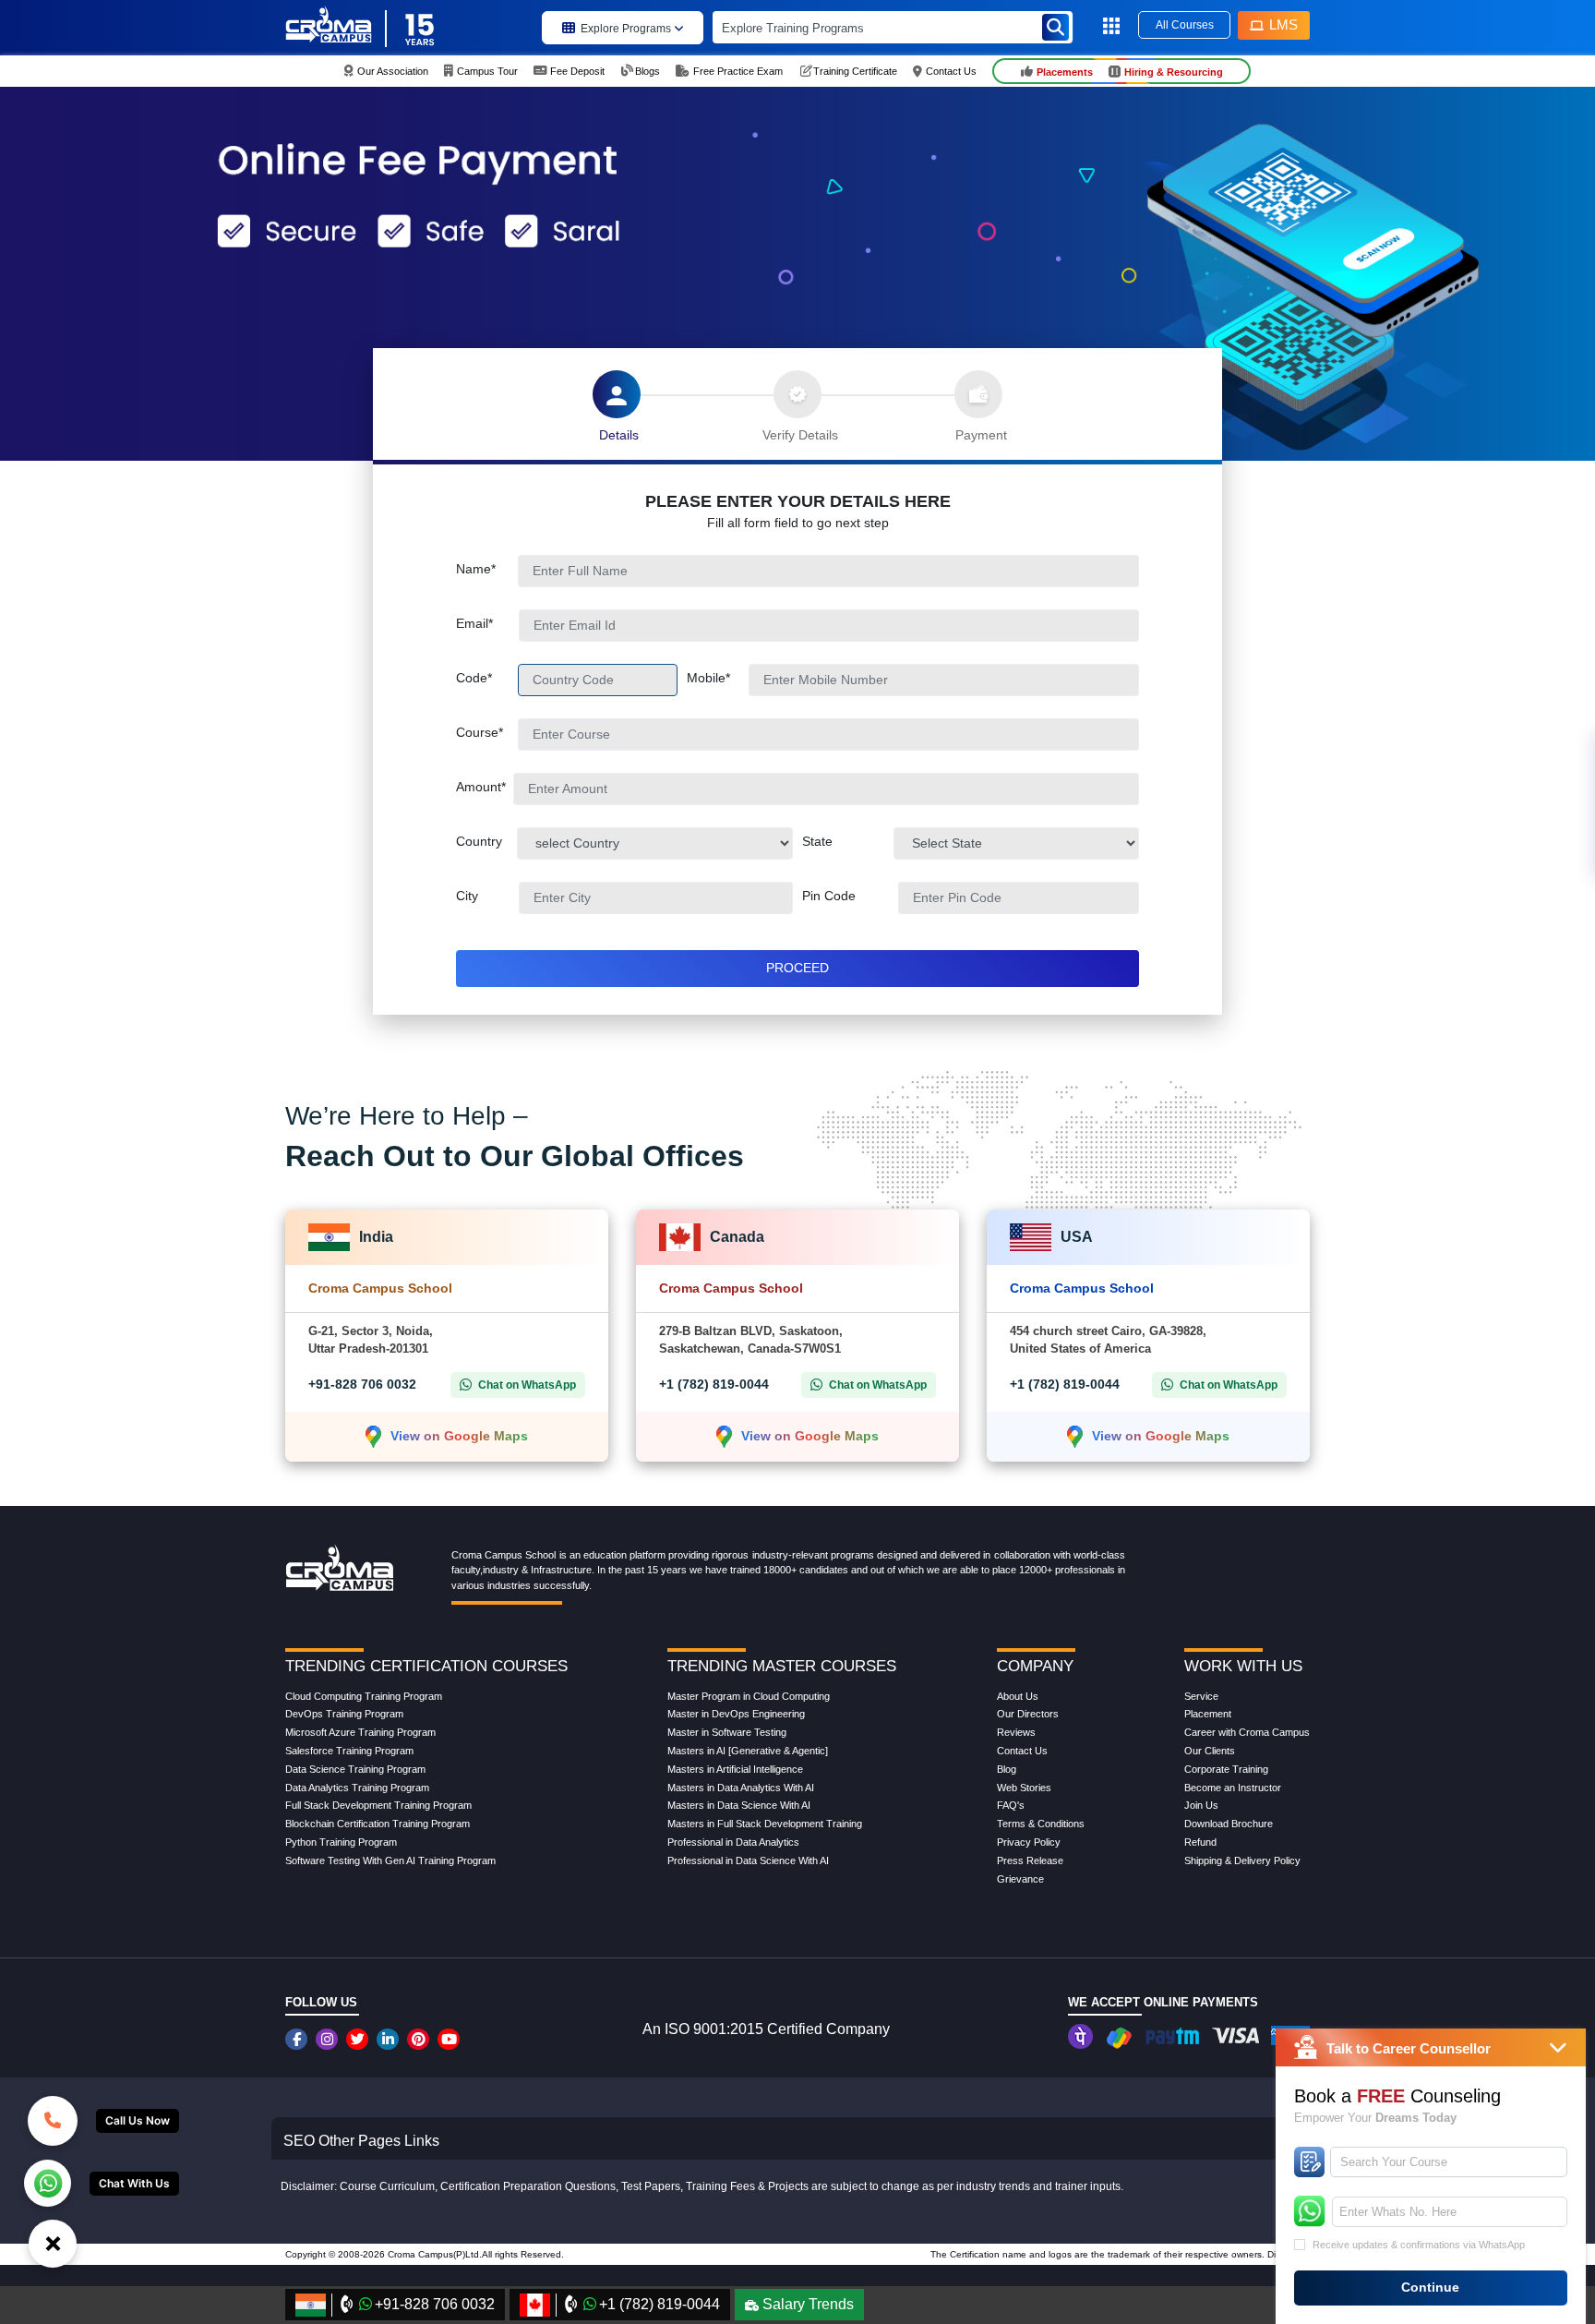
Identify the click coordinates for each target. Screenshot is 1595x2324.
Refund (1200, 1842)
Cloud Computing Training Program (364, 1696)
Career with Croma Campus (1247, 1732)
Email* (487, 623)
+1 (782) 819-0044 (714, 1384)
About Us (1018, 1696)
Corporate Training (1226, 1769)
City (487, 896)
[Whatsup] (48, 2182)
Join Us (1201, 1805)
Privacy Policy (1029, 1842)
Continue (1430, 2287)
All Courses (1185, 25)
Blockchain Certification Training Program (378, 1824)
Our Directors (1028, 1714)
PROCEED (797, 968)
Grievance (1020, 1879)
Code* (487, 678)
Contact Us (1022, 1751)
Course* (487, 732)
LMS (1283, 24)
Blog (1007, 1769)
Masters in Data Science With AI (739, 1805)
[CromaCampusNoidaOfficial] (299, 2039)
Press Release (1030, 1860)
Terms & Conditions (1041, 1824)
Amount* (485, 787)
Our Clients (1210, 1751)
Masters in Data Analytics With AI (741, 1788)
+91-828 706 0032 (362, 1384)
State (817, 841)
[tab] (617, 394)
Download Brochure (1229, 1824)
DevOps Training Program (344, 1714)
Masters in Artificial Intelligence (735, 1769)
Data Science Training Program (355, 1769)
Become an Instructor (1233, 1788)
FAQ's (1011, 1805)
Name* (487, 569)
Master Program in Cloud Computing (749, 1696)
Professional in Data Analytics (733, 1842)
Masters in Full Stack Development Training (765, 1824)
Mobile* (718, 678)
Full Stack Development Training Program (378, 1805)
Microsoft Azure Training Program (360, 1732)
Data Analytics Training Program (357, 1788)
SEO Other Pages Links (361, 2141)
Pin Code (849, 896)
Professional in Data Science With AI (748, 1860)
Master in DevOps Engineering (736, 1714)
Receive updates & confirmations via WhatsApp (1419, 2245)
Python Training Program (341, 1842)
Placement (1208, 1714)
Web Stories (1024, 1788)
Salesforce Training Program (349, 1751)
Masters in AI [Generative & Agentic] (748, 1751)
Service (1201, 1696)
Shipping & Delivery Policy (1242, 1860)
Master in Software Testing (727, 1732)
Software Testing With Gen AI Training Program (390, 1860)
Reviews (1016, 1732)
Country (486, 841)
